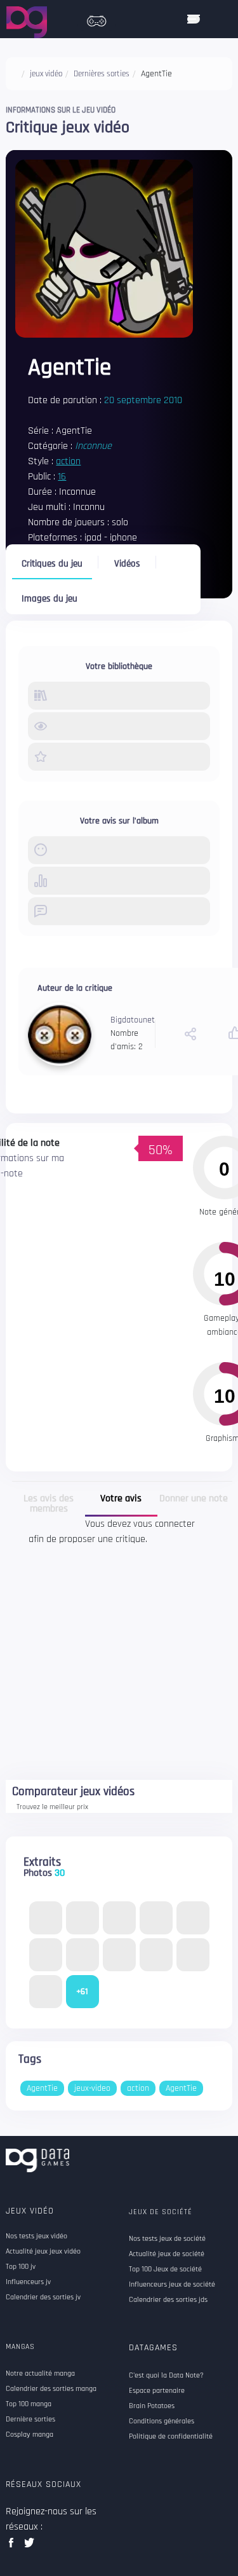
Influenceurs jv (28, 2282)
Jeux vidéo (30, 2211)
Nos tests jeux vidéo (36, 2236)
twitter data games (30, 2546)
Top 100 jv (21, 2267)
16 (62, 477)
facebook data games (14, 2546)
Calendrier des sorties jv (43, 2297)
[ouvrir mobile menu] (194, 19)
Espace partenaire (157, 2391)
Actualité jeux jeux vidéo (43, 2252)
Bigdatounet (133, 1020)
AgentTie (42, 2088)
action (68, 461)
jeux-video (92, 2088)
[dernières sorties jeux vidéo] (96, 18)
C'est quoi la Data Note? (166, 2376)
